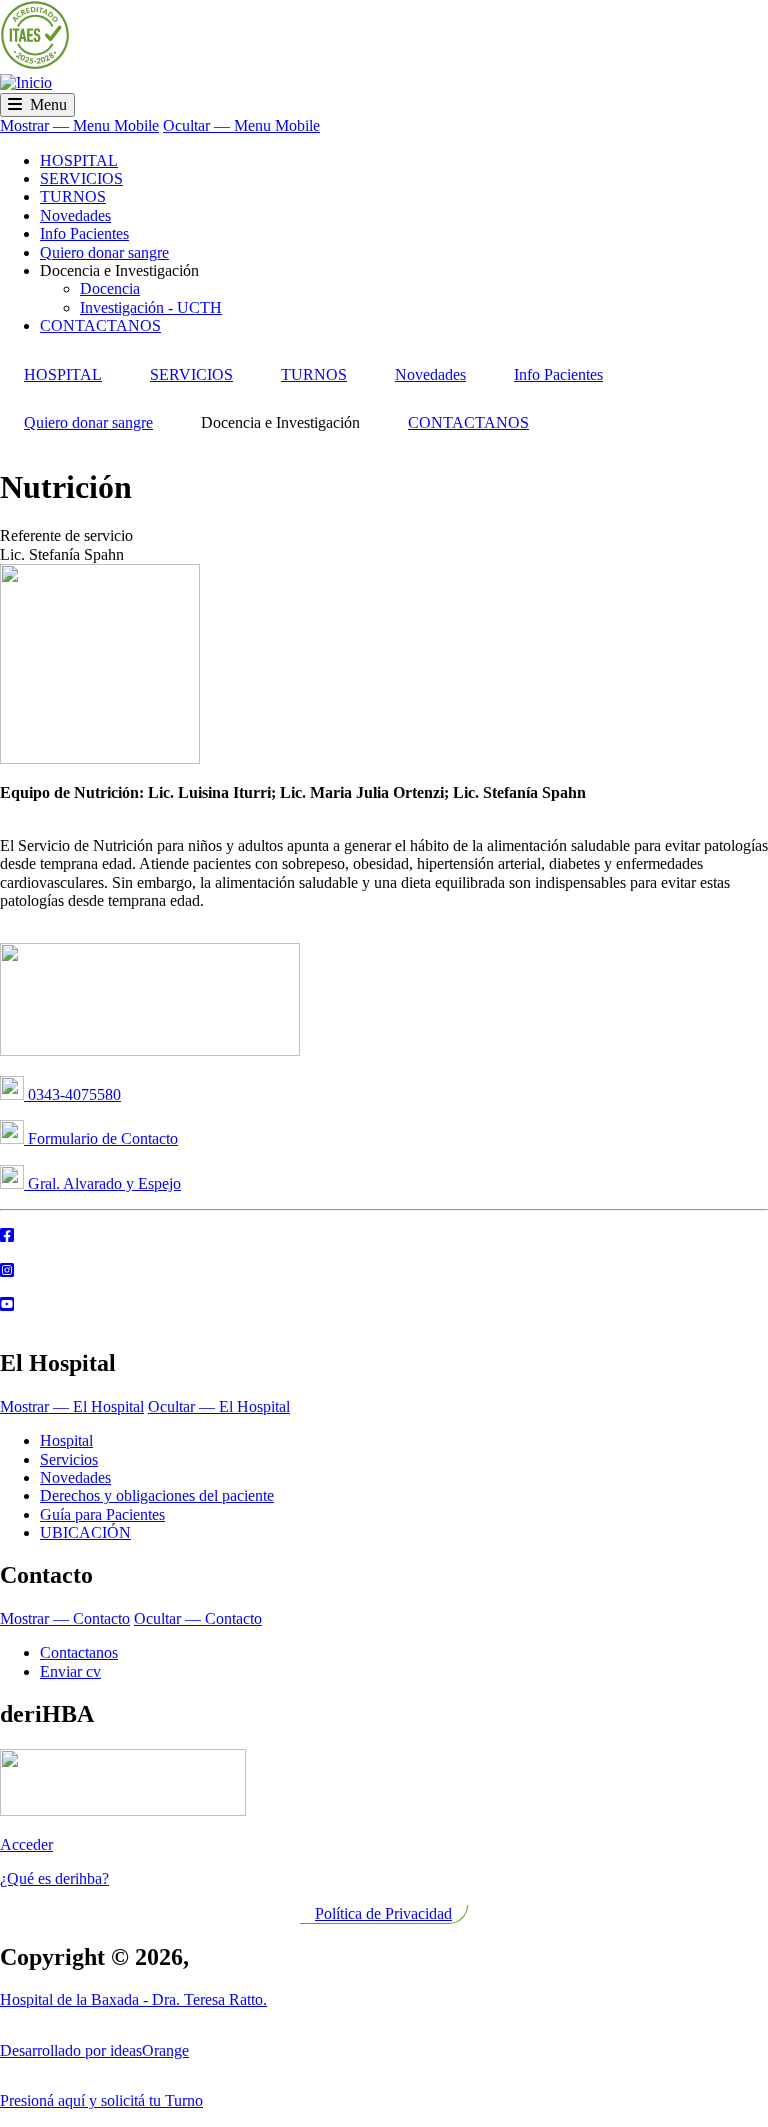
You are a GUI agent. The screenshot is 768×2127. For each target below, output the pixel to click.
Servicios (69, 1459)
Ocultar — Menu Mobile (241, 125)
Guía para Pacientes (102, 1514)
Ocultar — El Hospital (219, 1406)
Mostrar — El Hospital (72, 1406)
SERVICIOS (81, 178)
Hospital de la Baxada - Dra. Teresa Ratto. (133, 1999)
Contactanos (79, 1652)
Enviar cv (70, 1671)
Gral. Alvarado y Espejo (102, 1183)
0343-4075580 (72, 1094)
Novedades (75, 215)
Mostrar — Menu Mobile (79, 125)
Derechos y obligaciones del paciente (157, 1495)
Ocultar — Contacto (198, 1618)
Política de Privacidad (383, 1913)
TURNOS (73, 196)
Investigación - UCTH (151, 307)
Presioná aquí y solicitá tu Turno (101, 2100)
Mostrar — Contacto (65, 1618)
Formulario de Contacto (101, 1138)
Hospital (66, 1440)
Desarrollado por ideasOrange (94, 2050)
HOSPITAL (79, 160)
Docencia (110, 288)
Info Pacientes (84, 233)
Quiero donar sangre (104, 252)
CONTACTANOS (100, 325)
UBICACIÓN (85, 1532)
